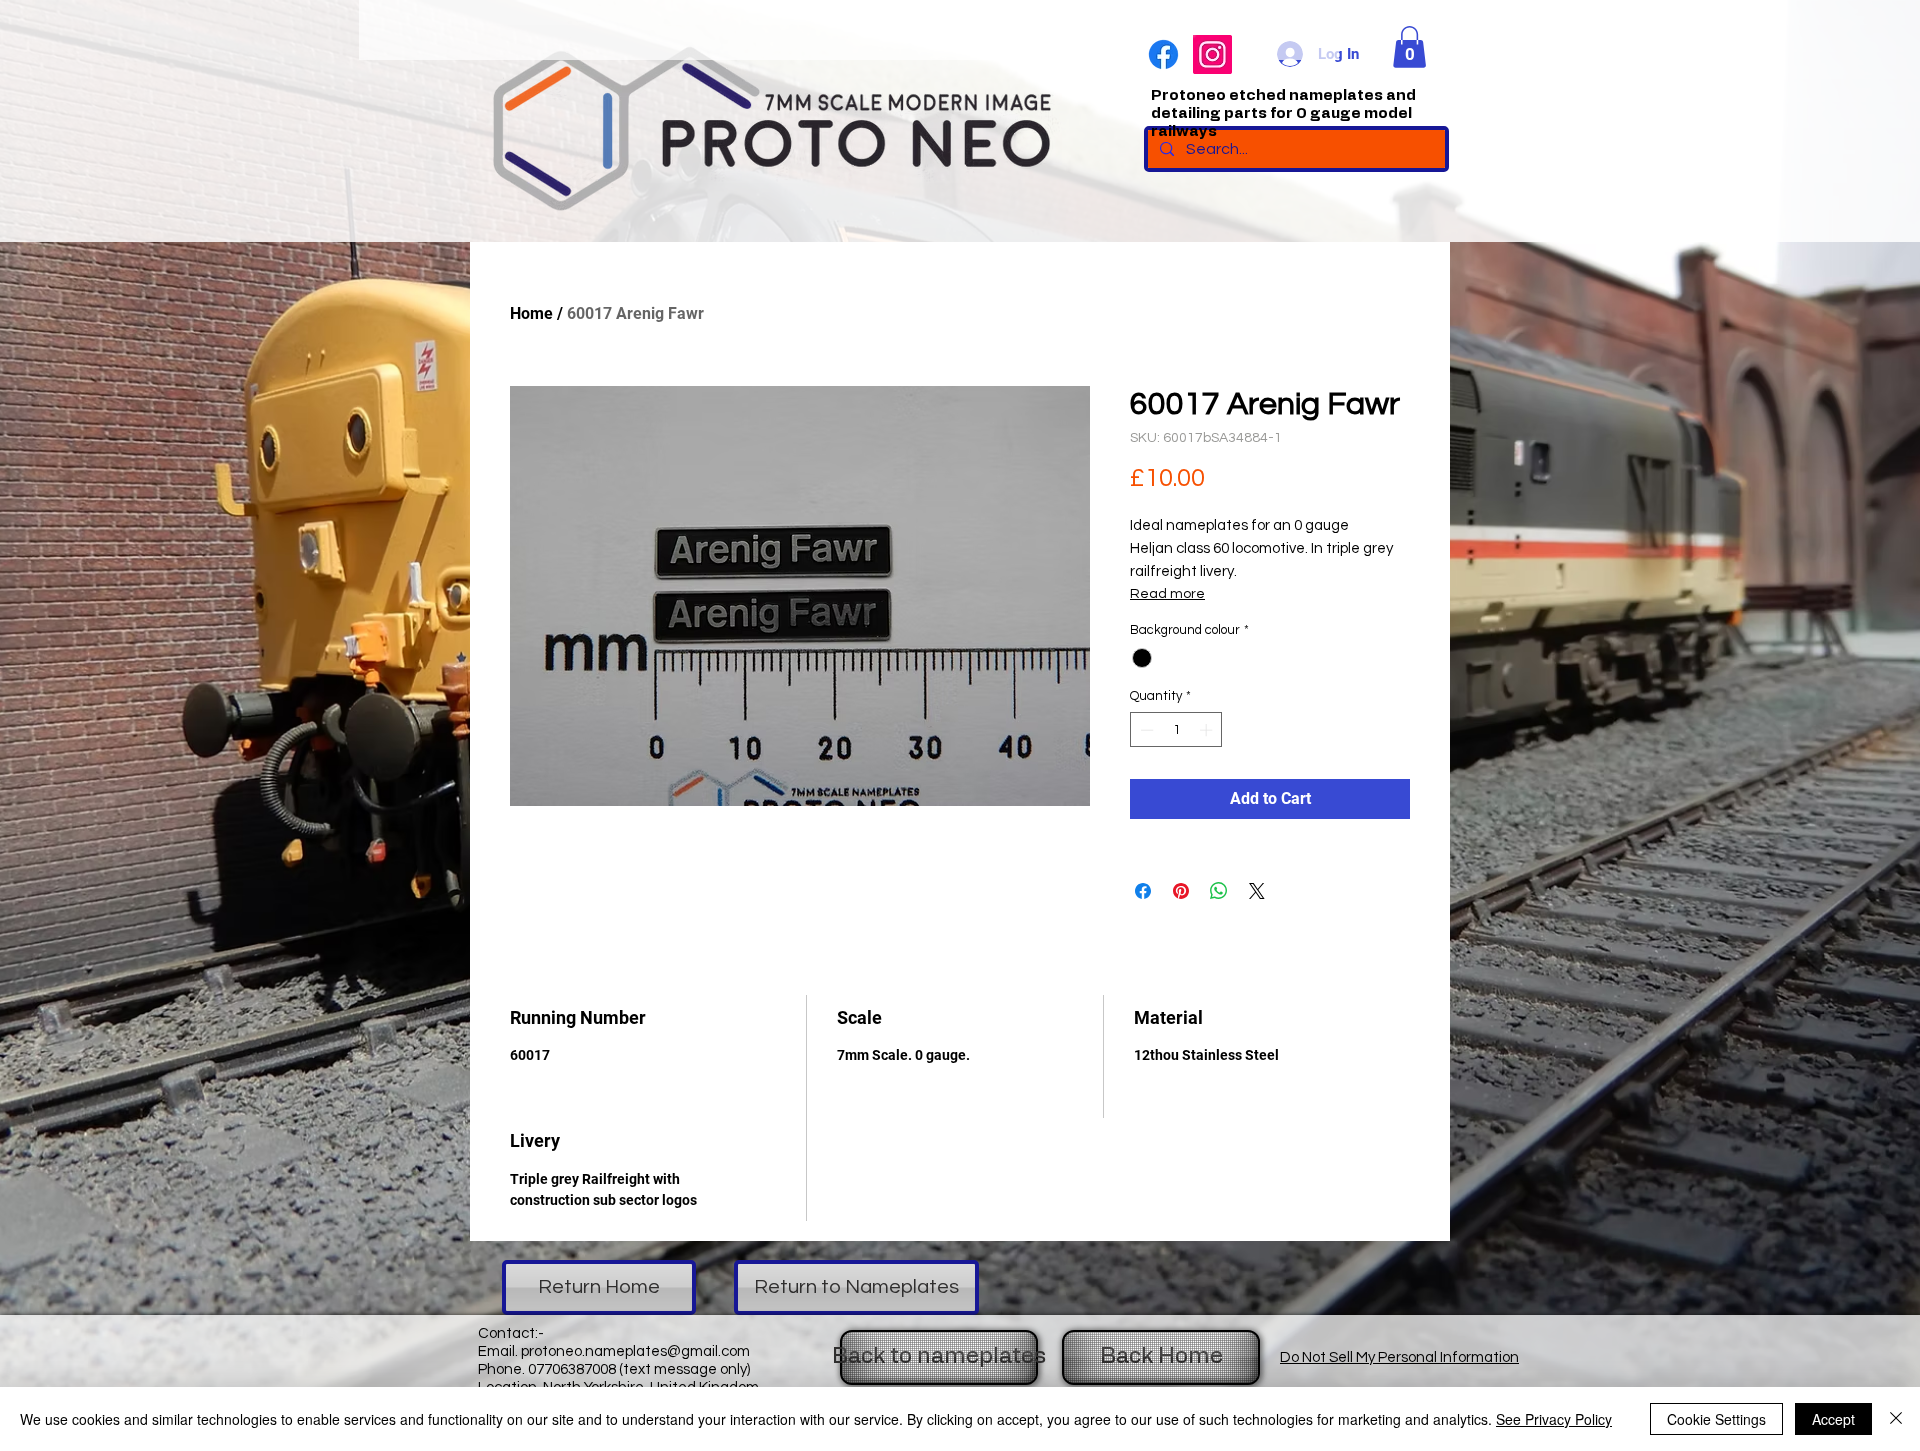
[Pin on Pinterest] (1181, 891)
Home (531, 313)
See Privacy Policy (1554, 1419)
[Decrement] (1145, 730)
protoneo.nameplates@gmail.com (635, 1351)
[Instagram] (1212, 54)
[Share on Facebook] (1143, 891)
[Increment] (1208, 730)
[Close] (1896, 1419)
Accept (1833, 1419)
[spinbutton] (1176, 730)
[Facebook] (1163, 54)
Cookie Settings (1716, 1419)
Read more (1167, 594)
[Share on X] (1257, 891)
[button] (1409, 47)
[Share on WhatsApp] (1219, 891)
